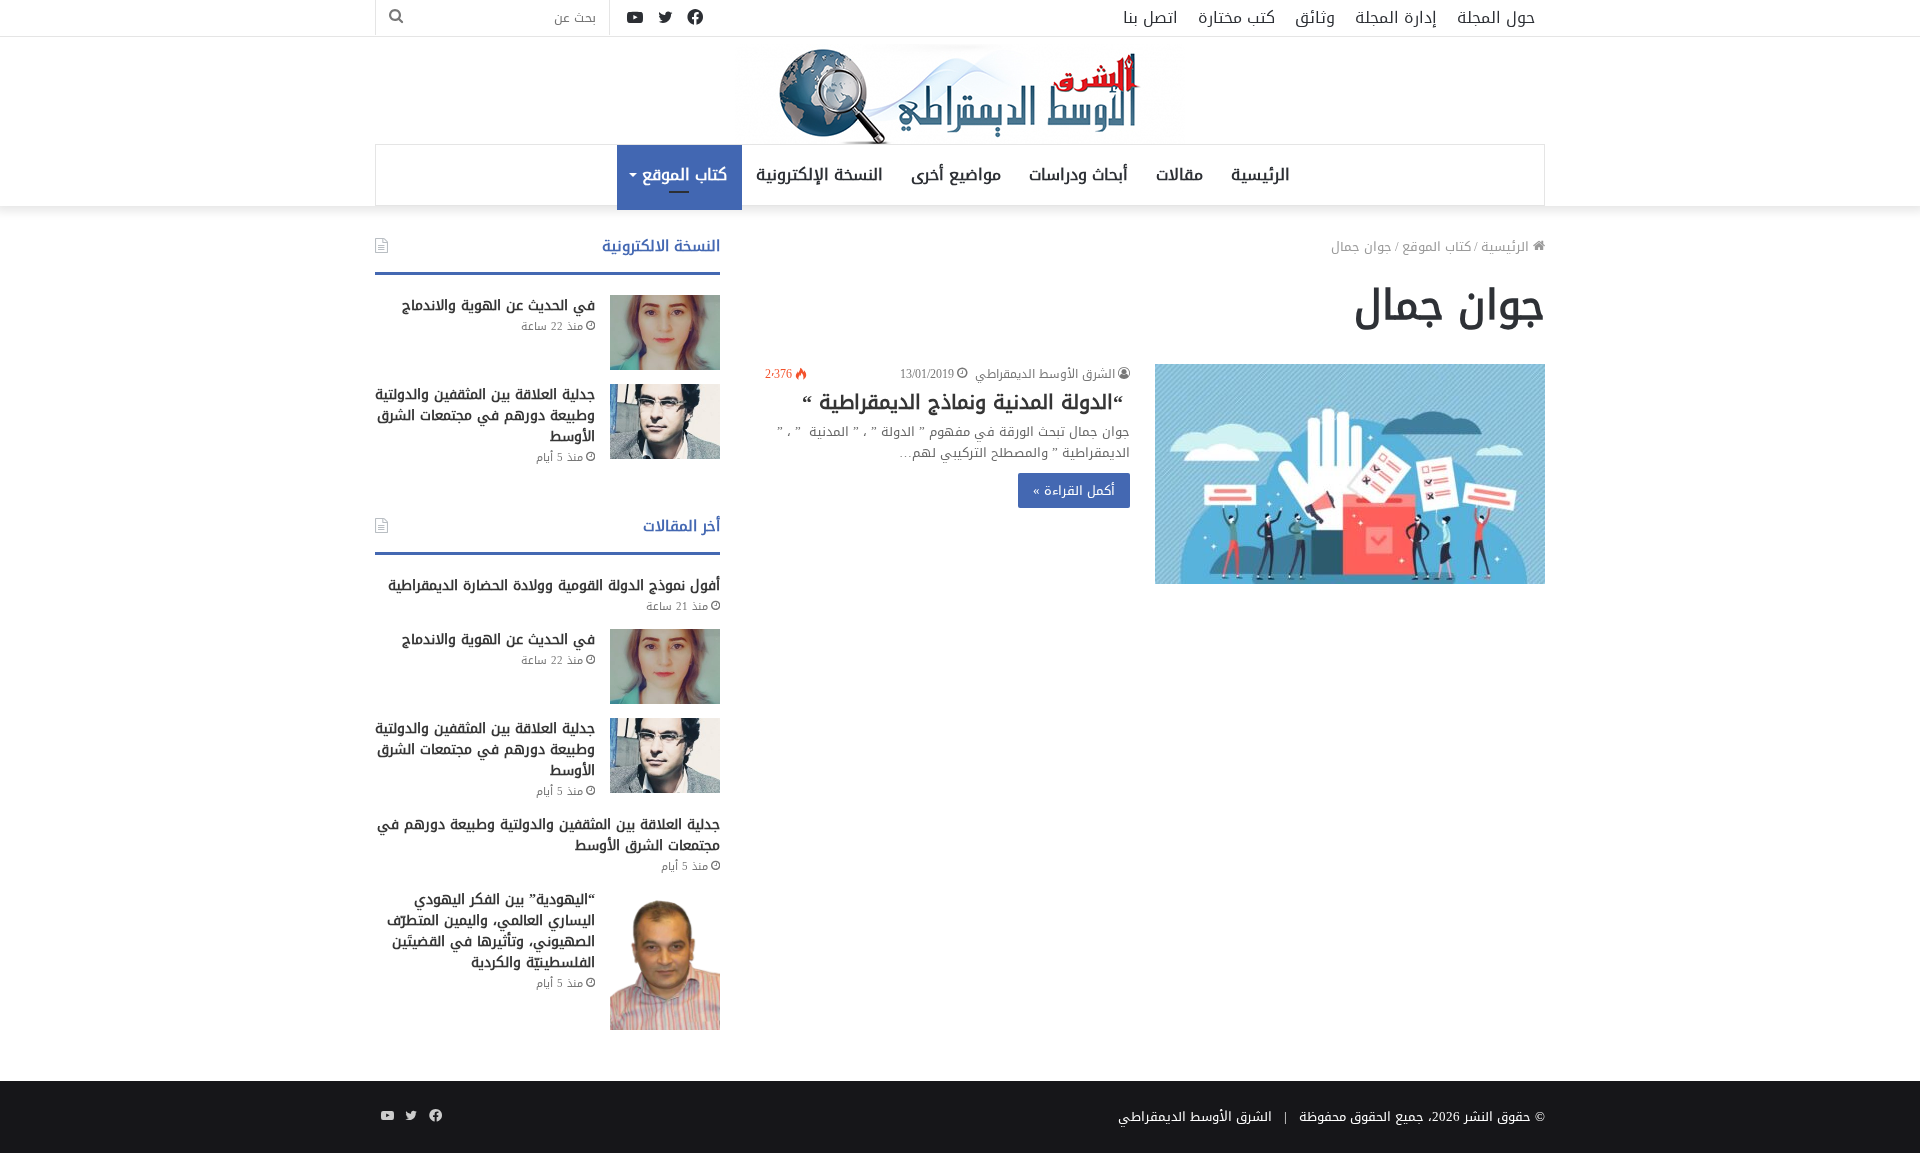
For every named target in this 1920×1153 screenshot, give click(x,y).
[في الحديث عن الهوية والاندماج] (665, 332)
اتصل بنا (1150, 17)
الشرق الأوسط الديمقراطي (1045, 374)
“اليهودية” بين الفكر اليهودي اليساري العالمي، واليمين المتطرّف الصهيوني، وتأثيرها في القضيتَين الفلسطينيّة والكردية (491, 931)
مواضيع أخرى (956, 174)
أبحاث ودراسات (1078, 174)
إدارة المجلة (1396, 17)
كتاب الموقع (684, 174)
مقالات (1179, 174)
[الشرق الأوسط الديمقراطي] (960, 96)
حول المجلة (1496, 17)
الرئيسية (1260, 174)
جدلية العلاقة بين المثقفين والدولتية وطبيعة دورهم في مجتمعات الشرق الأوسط (485, 415)
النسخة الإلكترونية (819, 174)
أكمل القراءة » (1074, 490)
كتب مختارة (1236, 17)
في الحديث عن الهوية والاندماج (498, 305)
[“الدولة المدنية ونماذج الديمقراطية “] (1350, 474)
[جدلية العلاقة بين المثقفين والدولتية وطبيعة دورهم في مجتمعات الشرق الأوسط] (665, 421)
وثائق (1315, 17)
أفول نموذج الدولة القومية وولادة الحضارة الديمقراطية (554, 585)
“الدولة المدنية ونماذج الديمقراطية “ (966, 402)
